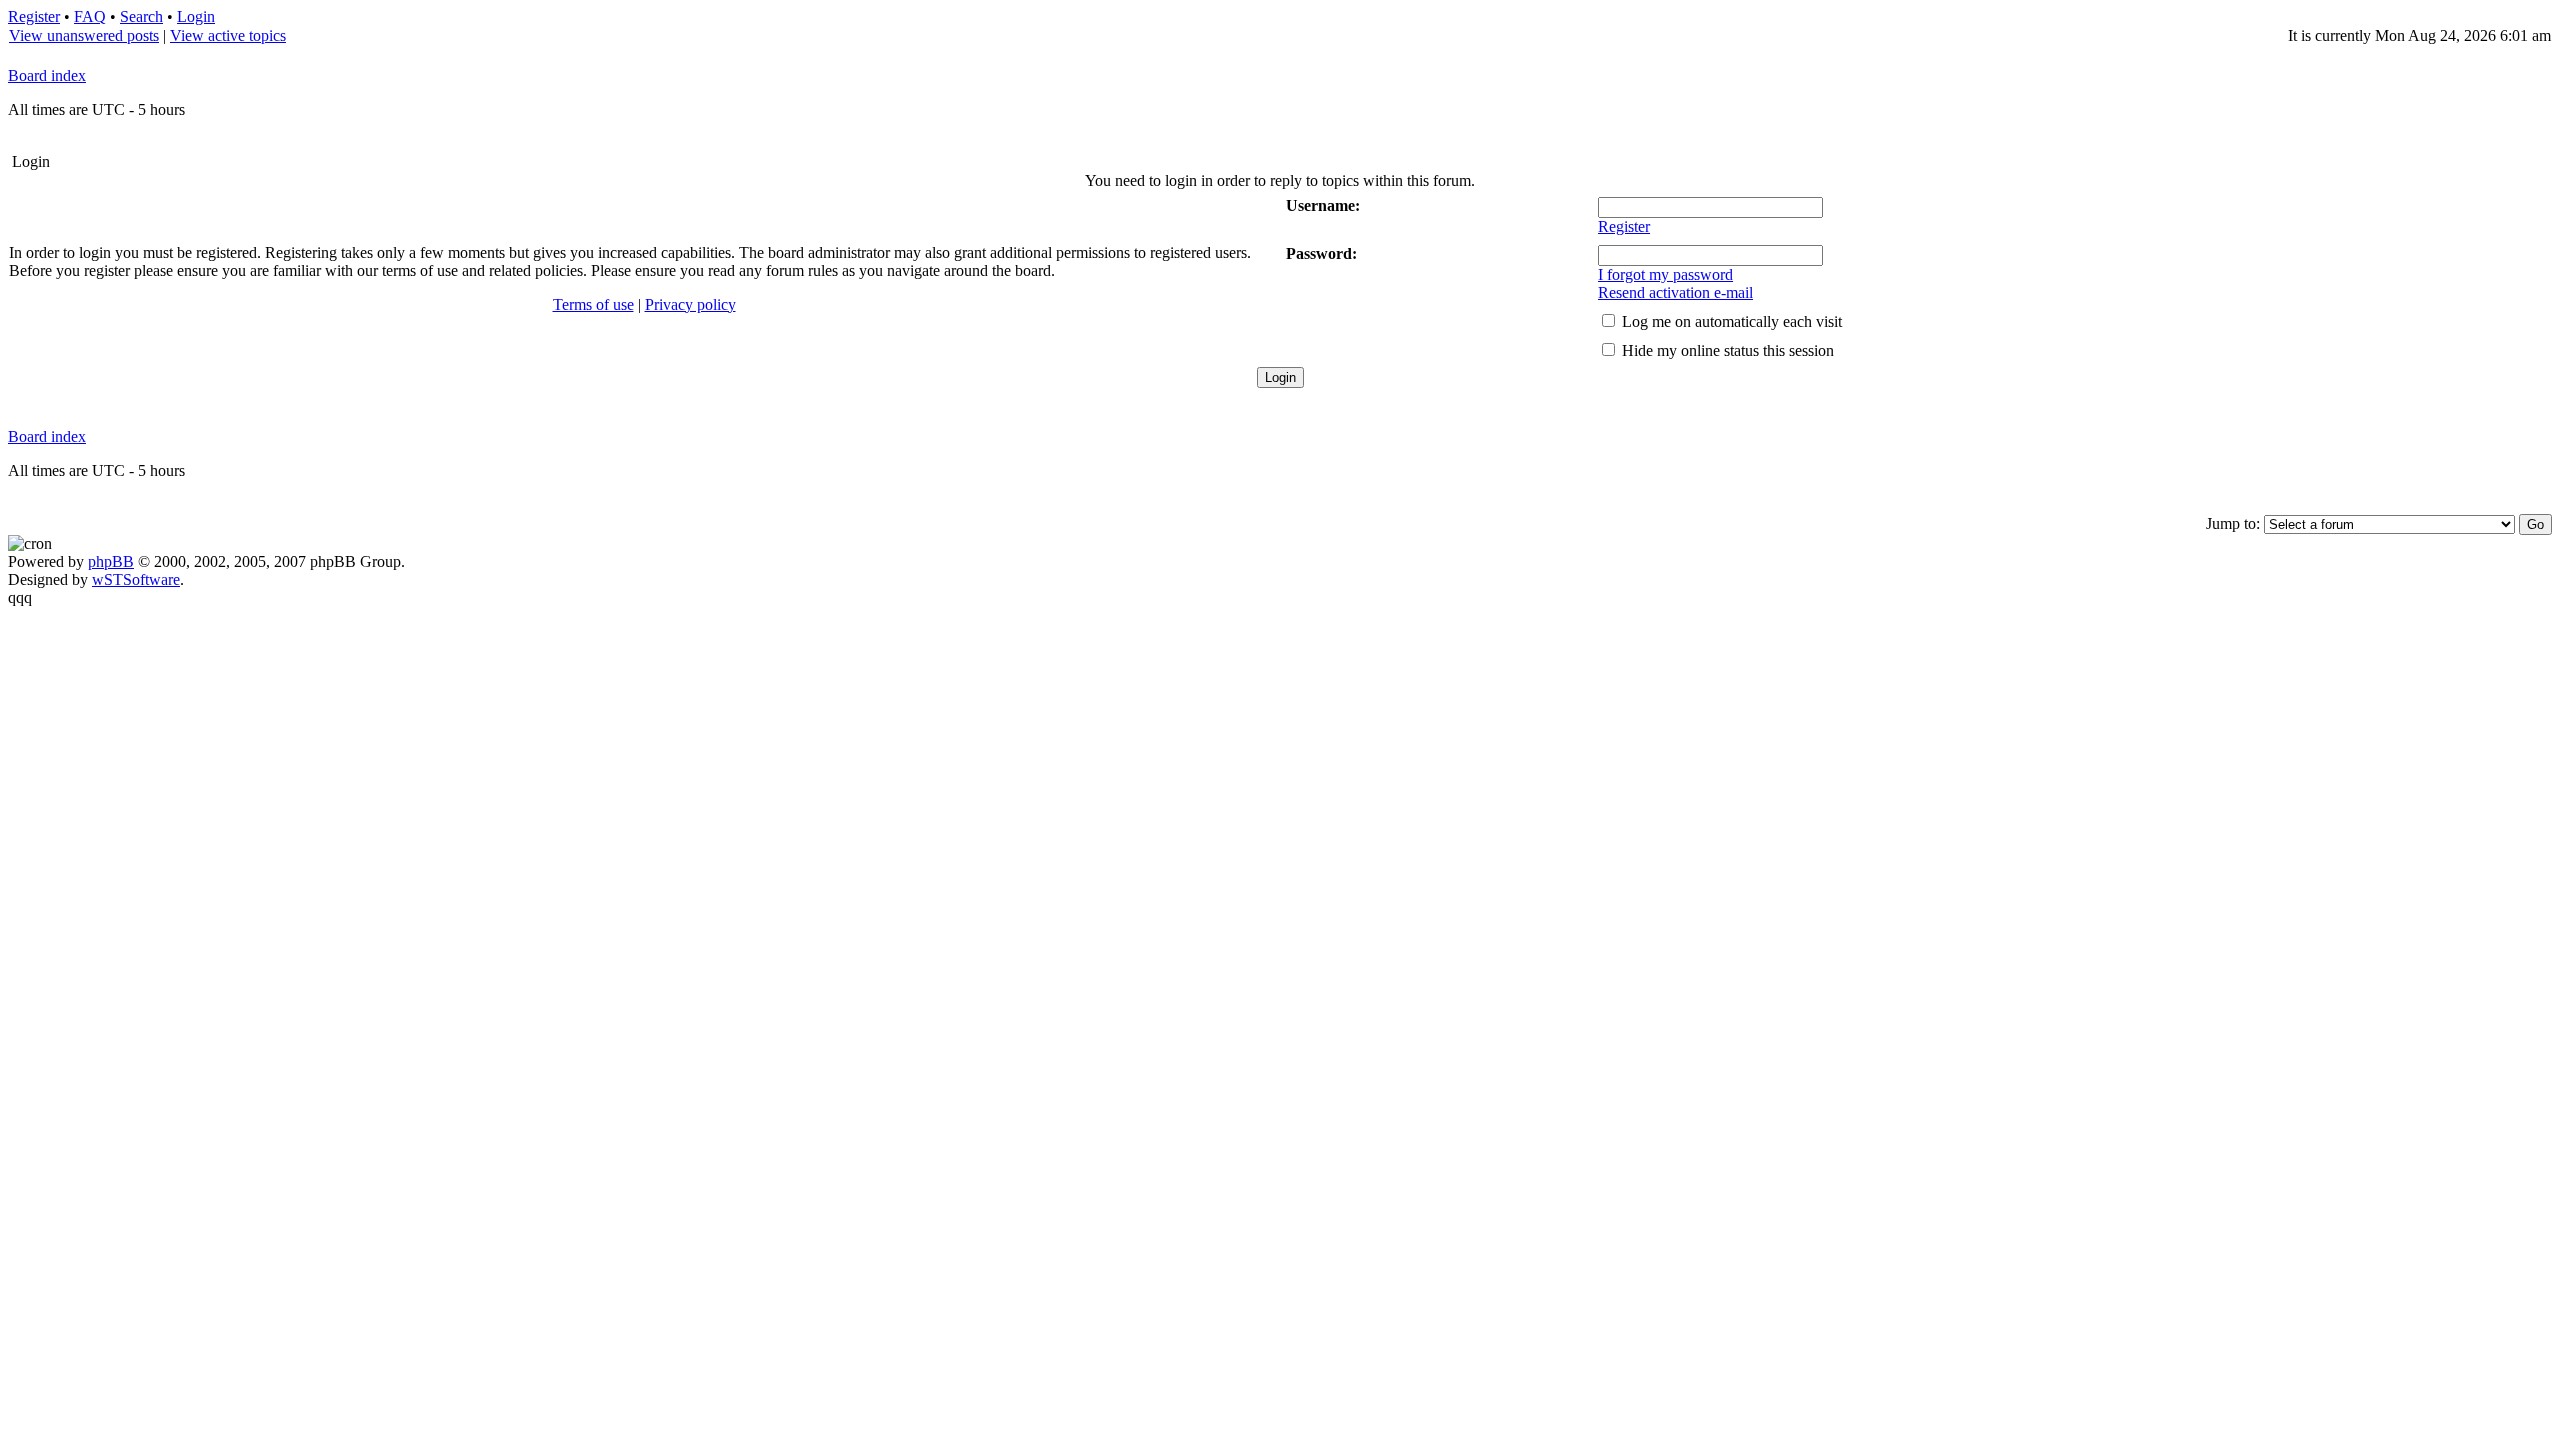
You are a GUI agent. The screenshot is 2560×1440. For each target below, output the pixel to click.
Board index (47, 75)
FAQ (90, 16)
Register (34, 16)
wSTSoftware (136, 579)
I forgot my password (1665, 274)
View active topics (228, 35)
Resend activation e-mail (1675, 292)
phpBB (111, 561)
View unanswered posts (84, 35)
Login (196, 16)
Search (141, 16)
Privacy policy (690, 304)
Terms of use (593, 304)
